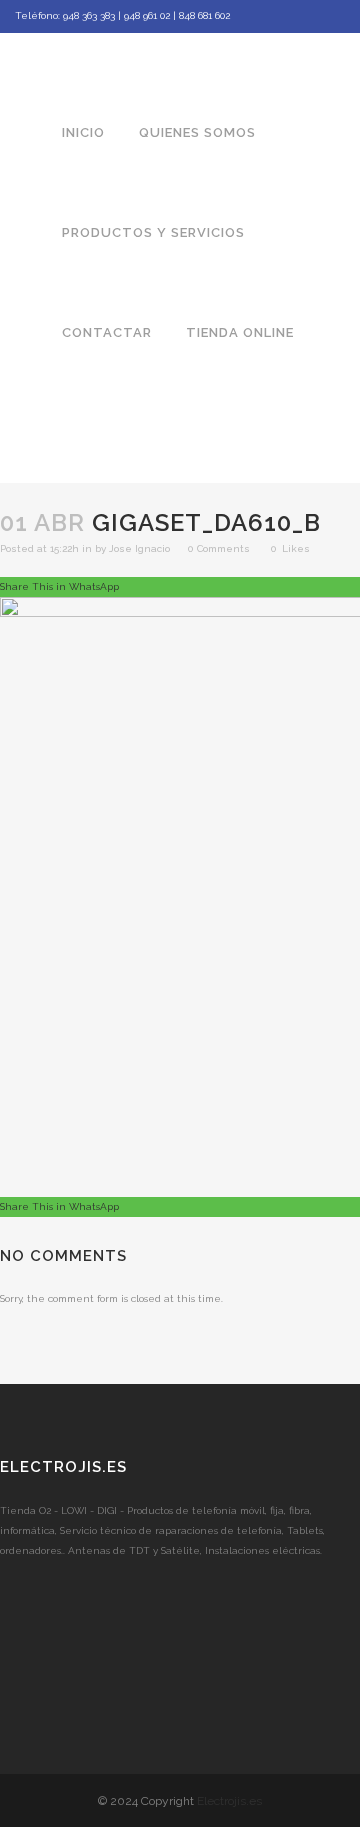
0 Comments (219, 548)
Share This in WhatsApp (59, 586)
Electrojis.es (229, 1801)
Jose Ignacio (139, 548)
